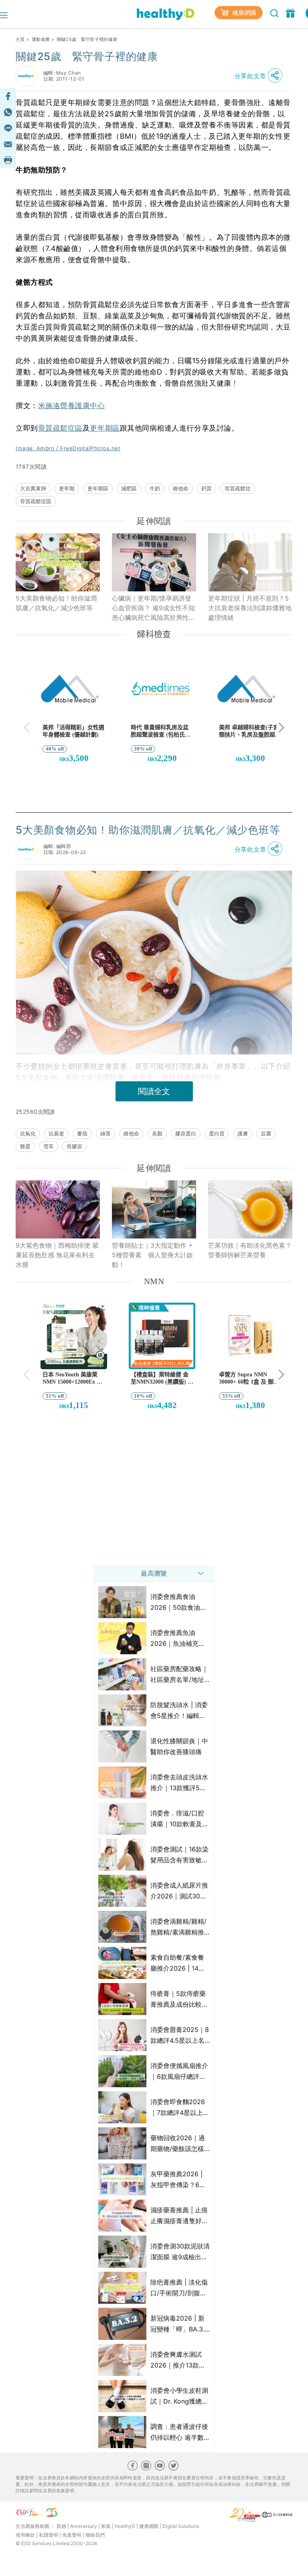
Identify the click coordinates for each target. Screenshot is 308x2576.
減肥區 (129, 488)
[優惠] (291, 12)
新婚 (61, 2526)
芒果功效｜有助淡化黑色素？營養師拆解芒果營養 (250, 1250)
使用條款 (25, 2535)
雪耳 (49, 1146)
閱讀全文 (154, 1091)
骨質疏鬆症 (238, 488)
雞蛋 (25, 1146)
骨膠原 (74, 1146)
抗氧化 (28, 1133)
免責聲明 (72, 2535)
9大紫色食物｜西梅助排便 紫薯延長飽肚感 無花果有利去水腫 (57, 1255)
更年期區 (105, 428)
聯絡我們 (95, 2535)
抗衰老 (56, 1133)
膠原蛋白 (186, 1133)
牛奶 (155, 488)
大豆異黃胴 (33, 488)
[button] (261, 76)
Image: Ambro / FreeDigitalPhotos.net (68, 448)
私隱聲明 (49, 2535)
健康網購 (243, 13)
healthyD (125, 2526)
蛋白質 (217, 1133)
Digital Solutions (181, 2526)
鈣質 (207, 488)
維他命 (181, 488)
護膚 (243, 1133)
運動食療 (41, 39)
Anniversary (84, 2526)
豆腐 (266, 1133)
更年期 (67, 488)
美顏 (157, 1133)
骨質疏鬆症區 (60, 428)
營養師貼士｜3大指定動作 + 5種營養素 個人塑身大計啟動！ (152, 1255)
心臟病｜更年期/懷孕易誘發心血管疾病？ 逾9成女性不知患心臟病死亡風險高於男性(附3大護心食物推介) (153, 608)
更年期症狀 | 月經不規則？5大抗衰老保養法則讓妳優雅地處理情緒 (250, 608)
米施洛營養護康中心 (72, 406)
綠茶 (105, 1133)
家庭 (106, 2526)
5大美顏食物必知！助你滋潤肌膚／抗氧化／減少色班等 (56, 603)
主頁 (20, 39)
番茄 (82, 1133)
